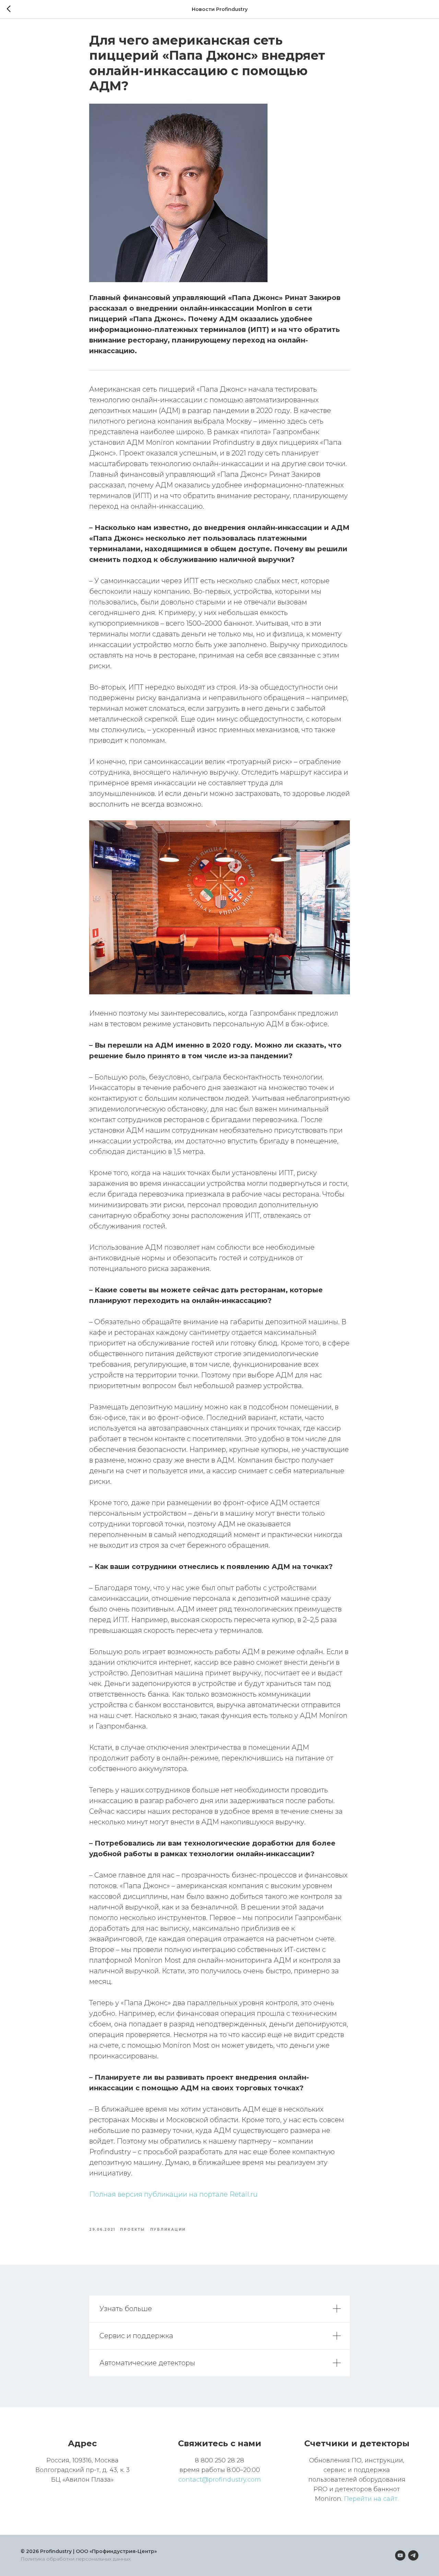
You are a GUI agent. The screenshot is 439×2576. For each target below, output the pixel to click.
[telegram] (413, 2555)
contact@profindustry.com (220, 2480)
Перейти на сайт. (371, 2499)
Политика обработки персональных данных (76, 2559)
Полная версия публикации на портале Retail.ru (173, 2194)
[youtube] (400, 2555)
